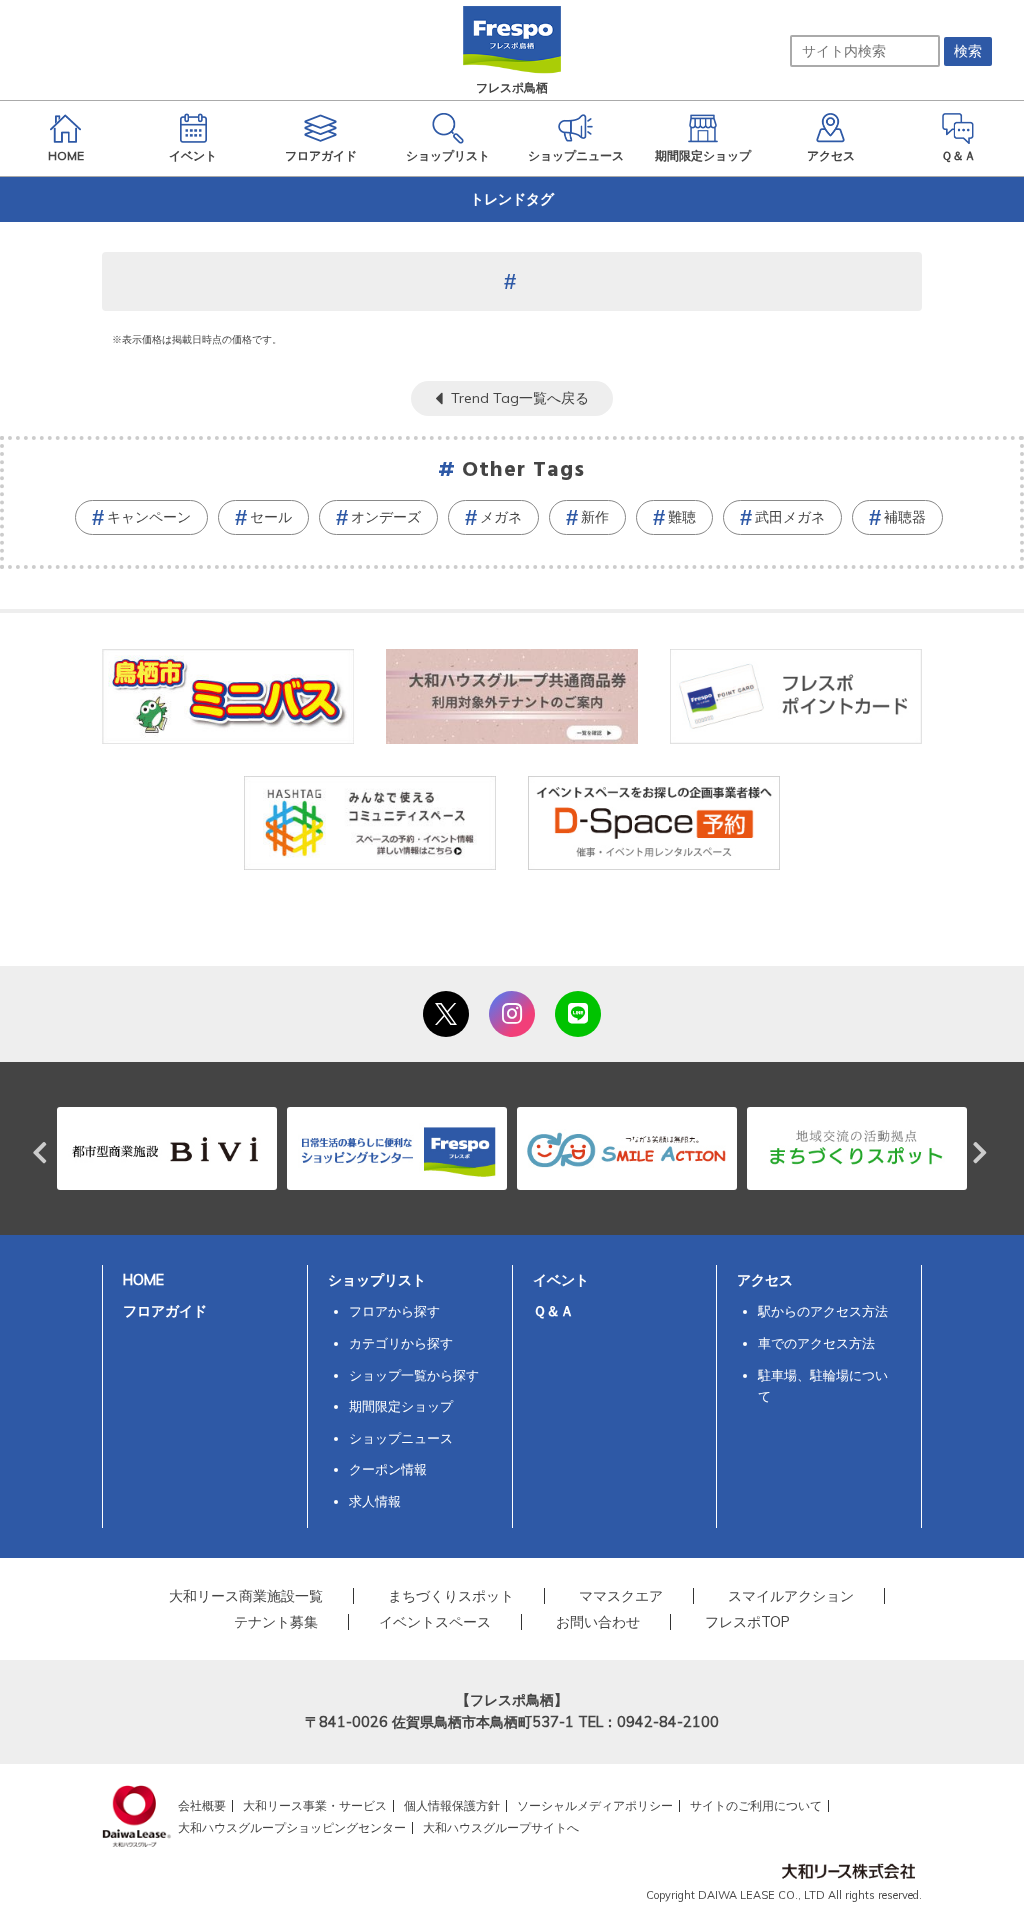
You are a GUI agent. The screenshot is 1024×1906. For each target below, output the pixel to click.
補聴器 (905, 517)
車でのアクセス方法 (816, 1343)
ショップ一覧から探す (414, 1375)
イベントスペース (435, 1622)
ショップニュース (401, 1438)
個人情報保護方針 (452, 1805)
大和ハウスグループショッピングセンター (292, 1827)
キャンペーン (149, 517)
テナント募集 (276, 1622)
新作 (595, 517)
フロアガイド (165, 1311)
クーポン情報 (388, 1469)
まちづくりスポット (451, 1596)
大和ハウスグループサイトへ (501, 1827)
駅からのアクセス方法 (823, 1311)
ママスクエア (621, 1596)
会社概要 (202, 1805)
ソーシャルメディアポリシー (595, 1805)
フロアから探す (394, 1311)
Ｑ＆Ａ (553, 1311)
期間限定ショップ (401, 1406)
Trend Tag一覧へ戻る (520, 398)
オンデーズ (386, 517)
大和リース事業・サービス (315, 1805)
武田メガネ (790, 517)
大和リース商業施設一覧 (246, 1596)
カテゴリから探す (401, 1343)
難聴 (682, 517)
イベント (561, 1280)
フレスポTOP (747, 1622)
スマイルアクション (791, 1596)
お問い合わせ (598, 1622)
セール (271, 517)
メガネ (501, 517)
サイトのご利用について (756, 1805)
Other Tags (524, 470)
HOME (143, 1280)
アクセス (765, 1280)
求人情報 (375, 1501)
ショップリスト (377, 1280)
